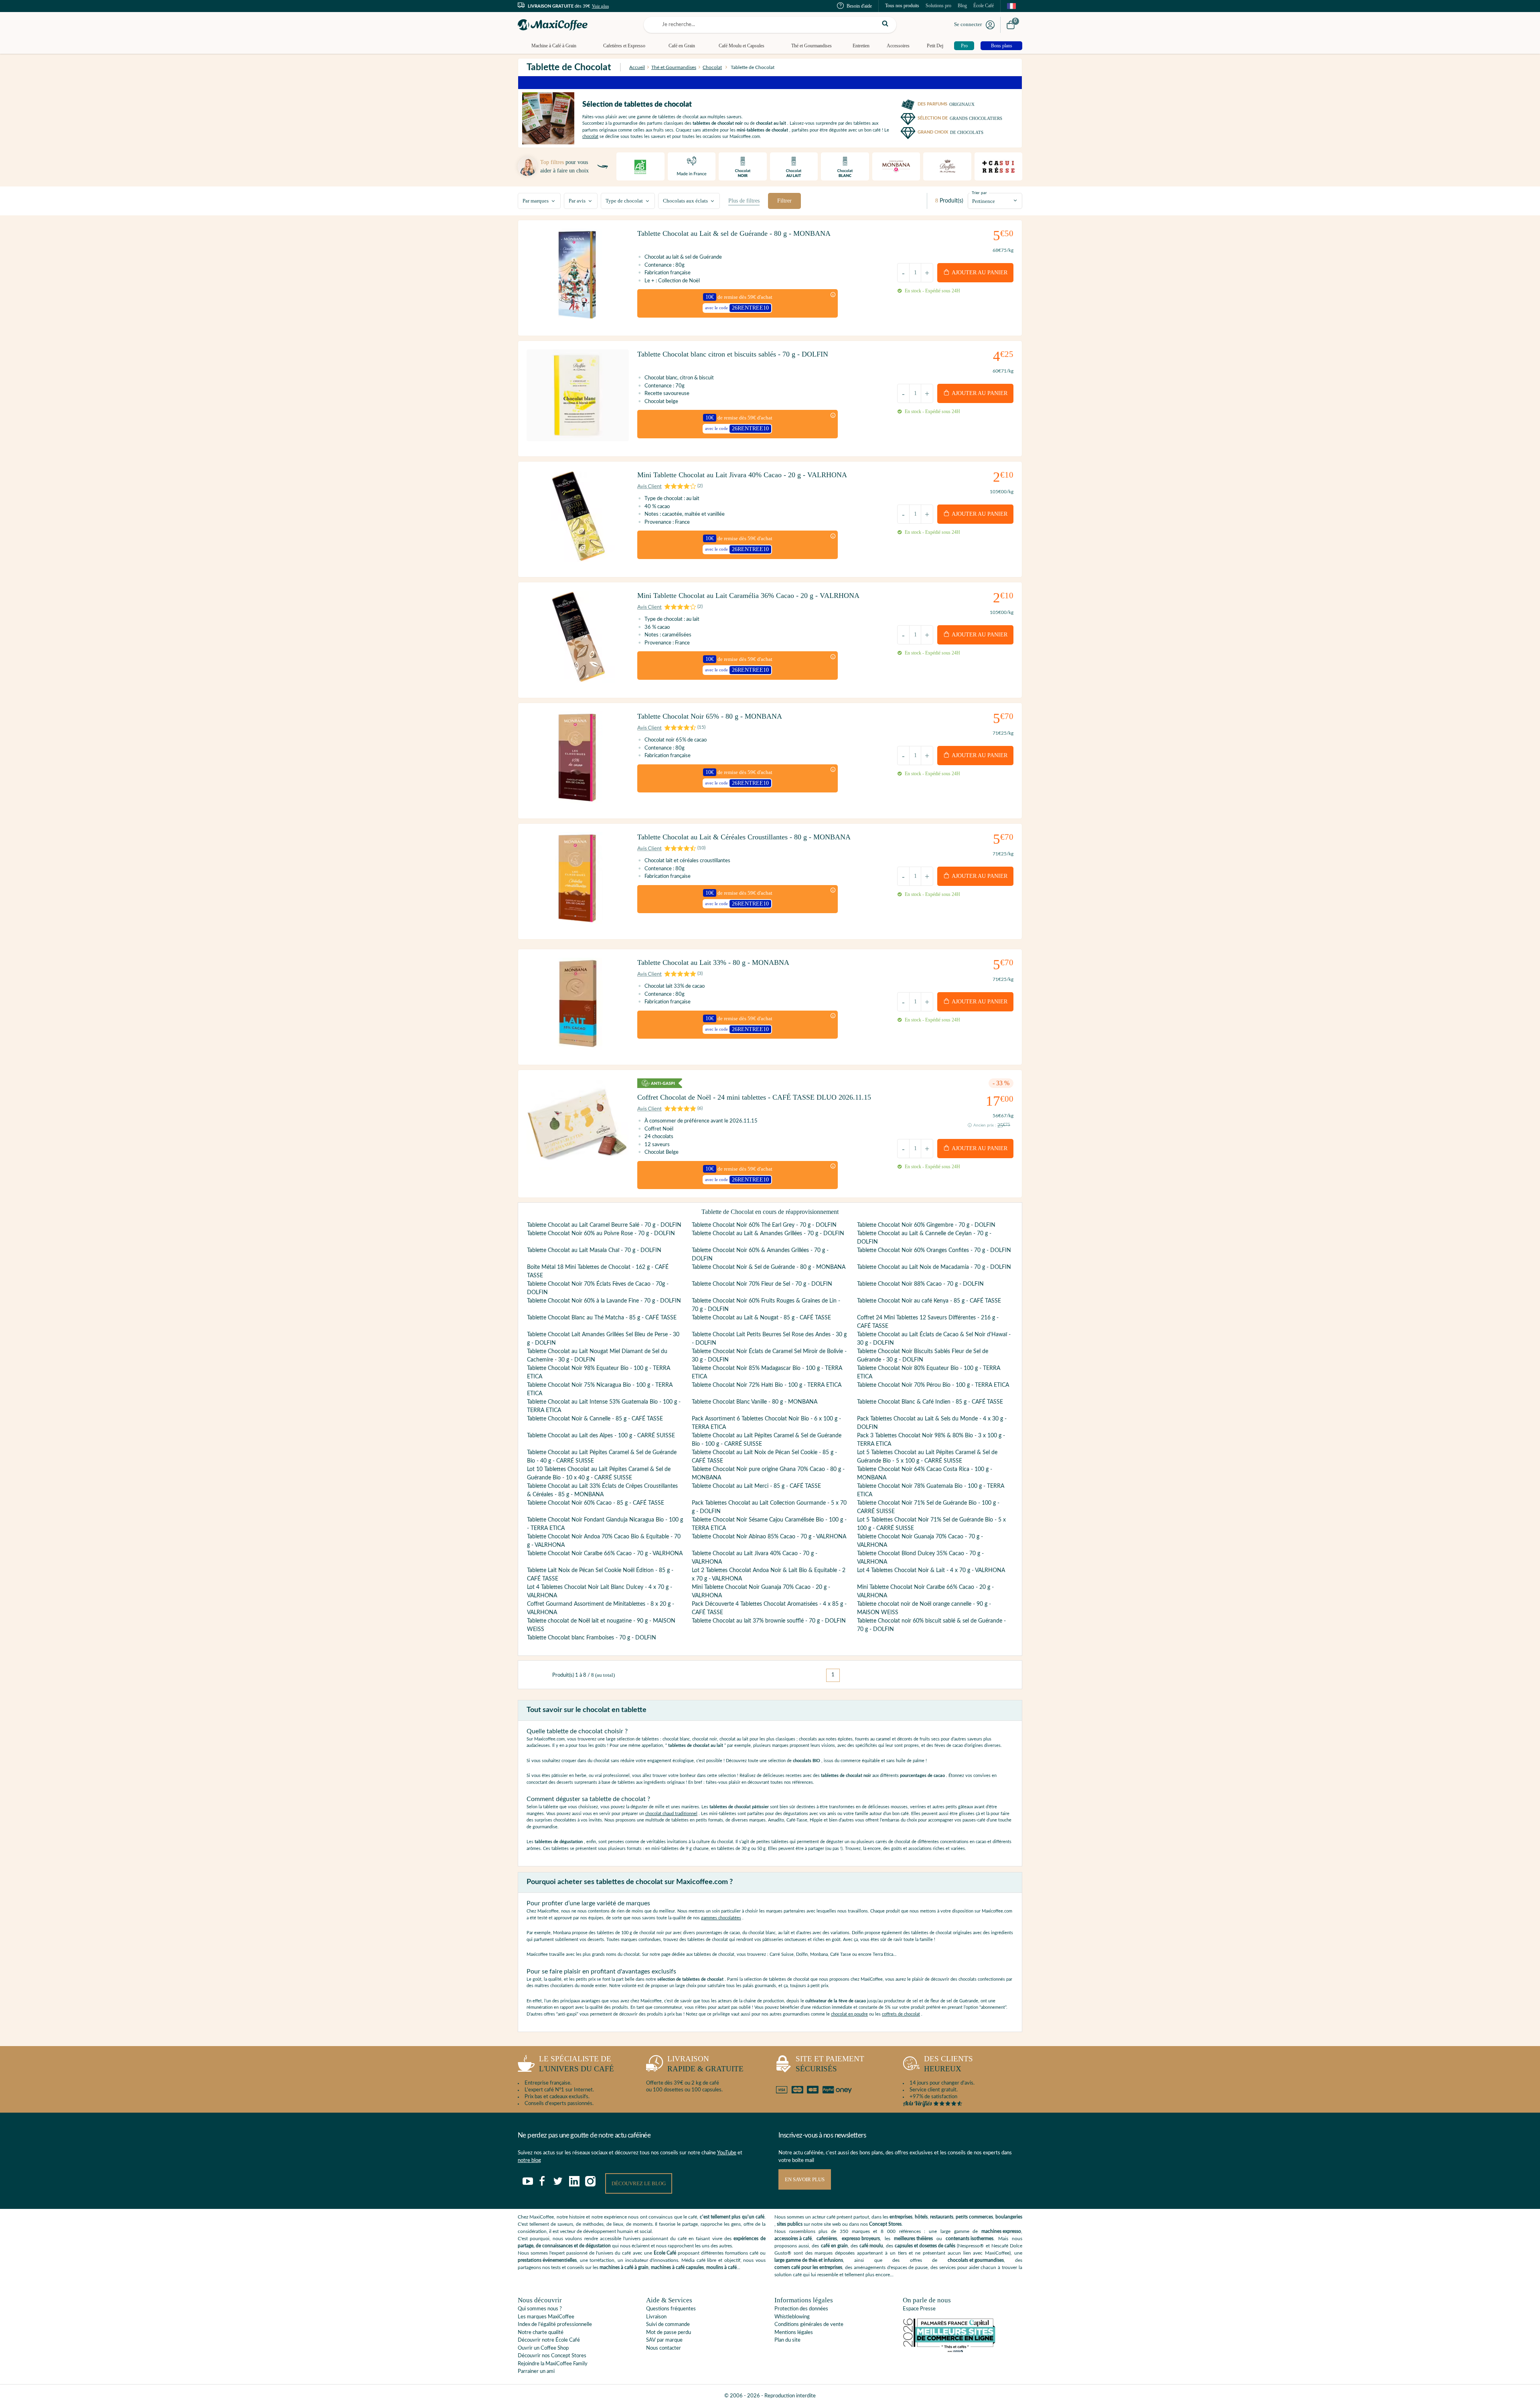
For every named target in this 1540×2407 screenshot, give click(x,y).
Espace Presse (919, 2309)
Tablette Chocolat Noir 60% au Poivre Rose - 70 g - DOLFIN (601, 1234)
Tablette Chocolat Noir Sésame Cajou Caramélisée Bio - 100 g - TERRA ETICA (769, 1524)
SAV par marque (664, 2340)
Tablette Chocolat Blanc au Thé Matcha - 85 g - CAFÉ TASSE (602, 1318)
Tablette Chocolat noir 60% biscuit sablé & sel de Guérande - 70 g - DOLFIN (931, 1625)
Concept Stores (885, 2224)
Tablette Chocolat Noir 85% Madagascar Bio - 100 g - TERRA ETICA (767, 1373)
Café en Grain (682, 46)
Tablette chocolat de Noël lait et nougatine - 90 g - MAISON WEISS (601, 1625)
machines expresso (1001, 2231)
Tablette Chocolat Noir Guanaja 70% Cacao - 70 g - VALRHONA (920, 1541)
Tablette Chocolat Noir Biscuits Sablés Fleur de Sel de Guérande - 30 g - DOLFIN (923, 1356)
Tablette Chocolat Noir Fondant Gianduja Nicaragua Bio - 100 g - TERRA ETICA (605, 1524)
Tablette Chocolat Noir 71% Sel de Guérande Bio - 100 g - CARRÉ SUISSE (928, 1507)
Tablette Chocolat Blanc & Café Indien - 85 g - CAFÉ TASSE (930, 1402)
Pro (964, 46)
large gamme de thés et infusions (809, 2260)
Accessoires (898, 46)
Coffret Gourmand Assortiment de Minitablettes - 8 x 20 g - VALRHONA (601, 1608)
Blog (962, 6)
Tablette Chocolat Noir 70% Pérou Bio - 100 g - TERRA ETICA (933, 1385)
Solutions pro (938, 6)
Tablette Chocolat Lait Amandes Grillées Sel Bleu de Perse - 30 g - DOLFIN (603, 1339)
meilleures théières (913, 2239)
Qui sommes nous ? (540, 2309)
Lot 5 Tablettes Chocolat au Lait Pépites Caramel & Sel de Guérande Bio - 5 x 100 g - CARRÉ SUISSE (927, 1457)
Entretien (861, 46)
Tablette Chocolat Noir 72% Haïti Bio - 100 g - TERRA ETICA (767, 1385)
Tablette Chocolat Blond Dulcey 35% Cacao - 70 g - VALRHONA (920, 1558)
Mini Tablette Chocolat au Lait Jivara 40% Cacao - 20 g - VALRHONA (742, 475)
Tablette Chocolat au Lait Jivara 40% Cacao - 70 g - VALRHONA (755, 1558)
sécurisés (830, 2064)
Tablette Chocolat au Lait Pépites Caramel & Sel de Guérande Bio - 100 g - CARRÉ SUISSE (767, 1440)
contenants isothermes (970, 2239)
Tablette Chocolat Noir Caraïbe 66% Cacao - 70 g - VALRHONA (605, 1554)
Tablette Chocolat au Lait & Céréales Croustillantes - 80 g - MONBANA (744, 837)
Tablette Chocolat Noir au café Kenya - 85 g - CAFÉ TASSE (929, 1301)
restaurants (942, 2217)
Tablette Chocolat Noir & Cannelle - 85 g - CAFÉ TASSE (595, 1419)
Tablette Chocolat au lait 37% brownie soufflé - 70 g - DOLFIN (769, 1621)
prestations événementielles (547, 2260)
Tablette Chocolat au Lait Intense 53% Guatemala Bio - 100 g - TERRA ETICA (604, 1406)
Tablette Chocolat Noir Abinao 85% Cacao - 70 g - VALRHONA (769, 1537)
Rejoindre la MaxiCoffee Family (553, 2364)
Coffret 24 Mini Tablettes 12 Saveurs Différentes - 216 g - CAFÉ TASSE (928, 1322)
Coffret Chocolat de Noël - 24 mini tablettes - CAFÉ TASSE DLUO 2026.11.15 (754, 1097)
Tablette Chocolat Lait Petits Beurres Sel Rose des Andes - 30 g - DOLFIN (769, 1339)
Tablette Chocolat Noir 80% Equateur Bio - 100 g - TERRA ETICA (929, 1373)
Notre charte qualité (541, 2333)
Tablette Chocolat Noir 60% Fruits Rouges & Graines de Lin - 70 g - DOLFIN (766, 1305)
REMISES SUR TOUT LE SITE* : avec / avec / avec (769, 80)
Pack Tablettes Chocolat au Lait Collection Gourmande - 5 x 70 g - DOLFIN (769, 1507)
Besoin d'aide (859, 6)
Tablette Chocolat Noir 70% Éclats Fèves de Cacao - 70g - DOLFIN (598, 1288)
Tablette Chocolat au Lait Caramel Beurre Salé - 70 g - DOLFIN (604, 1225)
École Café (984, 6)
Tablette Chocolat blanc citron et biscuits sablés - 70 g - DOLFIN (733, 354)
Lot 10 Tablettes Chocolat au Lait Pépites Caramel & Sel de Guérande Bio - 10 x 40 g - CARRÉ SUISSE (599, 1474)
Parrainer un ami (536, 2372)
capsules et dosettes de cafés (925, 2246)
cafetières (827, 2239)
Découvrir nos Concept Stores (552, 2356)
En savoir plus (805, 2179)
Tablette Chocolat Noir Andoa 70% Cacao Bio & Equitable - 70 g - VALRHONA (604, 1541)
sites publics (790, 2224)
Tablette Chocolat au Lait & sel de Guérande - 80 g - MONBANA (734, 233)
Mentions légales (794, 2333)
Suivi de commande (668, 2325)
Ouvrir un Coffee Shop (543, 2348)
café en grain (834, 2246)
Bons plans (1002, 46)
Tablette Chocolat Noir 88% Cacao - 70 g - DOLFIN (920, 1284)
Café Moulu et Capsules (742, 46)
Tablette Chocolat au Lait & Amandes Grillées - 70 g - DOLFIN (768, 1234)
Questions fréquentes (671, 2309)
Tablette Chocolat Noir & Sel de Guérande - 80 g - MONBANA (769, 1267)
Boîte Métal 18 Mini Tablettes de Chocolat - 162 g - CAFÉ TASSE (598, 1271)
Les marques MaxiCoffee (546, 2317)
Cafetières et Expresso (624, 46)
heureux (948, 2064)
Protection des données (801, 2309)
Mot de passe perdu (669, 2333)
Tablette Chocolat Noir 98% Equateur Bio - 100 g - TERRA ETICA (599, 1373)
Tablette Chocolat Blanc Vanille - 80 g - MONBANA (755, 1402)
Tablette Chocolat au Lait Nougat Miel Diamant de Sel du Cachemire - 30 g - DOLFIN (597, 1356)
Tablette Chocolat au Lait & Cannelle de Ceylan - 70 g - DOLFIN (924, 1238)
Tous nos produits (902, 6)
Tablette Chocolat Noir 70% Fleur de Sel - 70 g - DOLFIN (762, 1284)
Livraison (656, 2317)
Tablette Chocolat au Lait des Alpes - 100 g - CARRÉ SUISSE (601, 1436)
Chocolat (712, 67)
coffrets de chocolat (901, 2014)
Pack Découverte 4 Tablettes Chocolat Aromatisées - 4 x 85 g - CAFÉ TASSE (769, 1608)
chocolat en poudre (849, 2014)
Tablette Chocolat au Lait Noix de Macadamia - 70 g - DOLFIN (934, 1267)
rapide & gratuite (705, 2064)
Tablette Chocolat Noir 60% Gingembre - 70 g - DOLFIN (926, 1225)
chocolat (590, 137)
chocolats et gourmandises (976, 2260)
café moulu (871, 2246)
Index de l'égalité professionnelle (555, 2325)
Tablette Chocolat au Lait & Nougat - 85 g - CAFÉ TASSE (761, 1318)
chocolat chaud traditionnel (671, 1814)
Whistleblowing (792, 2317)
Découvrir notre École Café (549, 2340)
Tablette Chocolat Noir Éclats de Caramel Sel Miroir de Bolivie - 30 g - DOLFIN (769, 1356)
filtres (744, 201)
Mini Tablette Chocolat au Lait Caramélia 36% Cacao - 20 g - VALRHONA (748, 596)
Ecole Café (665, 2253)
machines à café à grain (624, 2267)
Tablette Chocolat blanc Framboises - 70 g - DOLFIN (592, 1638)
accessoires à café (793, 2239)
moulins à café (721, 2267)
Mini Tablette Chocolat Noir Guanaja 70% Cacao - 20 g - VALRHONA (761, 1591)
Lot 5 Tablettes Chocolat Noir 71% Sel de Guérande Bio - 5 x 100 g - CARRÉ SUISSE (931, 1524)
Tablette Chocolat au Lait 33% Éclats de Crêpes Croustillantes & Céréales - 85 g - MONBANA (602, 1490)
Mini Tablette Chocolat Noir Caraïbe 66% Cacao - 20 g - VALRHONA (925, 1591)
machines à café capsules (677, 2267)
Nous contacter (664, 2348)
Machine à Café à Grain (554, 46)
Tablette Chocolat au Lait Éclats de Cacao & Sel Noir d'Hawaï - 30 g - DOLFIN (934, 1339)
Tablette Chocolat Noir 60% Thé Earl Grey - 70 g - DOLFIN (764, 1225)
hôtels (921, 2217)
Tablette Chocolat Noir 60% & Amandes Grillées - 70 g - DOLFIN (760, 1255)
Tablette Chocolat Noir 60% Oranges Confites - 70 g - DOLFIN (934, 1250)
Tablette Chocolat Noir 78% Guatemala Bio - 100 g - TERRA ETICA (931, 1490)
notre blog (529, 2161)
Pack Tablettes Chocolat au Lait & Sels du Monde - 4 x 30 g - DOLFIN (932, 1423)
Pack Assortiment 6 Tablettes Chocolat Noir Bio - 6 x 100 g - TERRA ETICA (766, 1423)
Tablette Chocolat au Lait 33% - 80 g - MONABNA (713, 962)
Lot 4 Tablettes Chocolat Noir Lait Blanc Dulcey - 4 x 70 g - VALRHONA (600, 1591)
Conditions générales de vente (809, 2325)
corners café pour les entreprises (808, 2267)
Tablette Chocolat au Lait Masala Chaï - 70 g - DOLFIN (594, 1250)
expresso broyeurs (861, 2239)
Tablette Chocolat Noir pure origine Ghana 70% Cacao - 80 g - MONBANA (768, 1474)
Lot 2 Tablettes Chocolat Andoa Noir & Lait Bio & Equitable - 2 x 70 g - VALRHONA (769, 1575)
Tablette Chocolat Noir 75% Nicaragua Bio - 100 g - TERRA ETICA (600, 1389)
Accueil (637, 67)
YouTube (727, 2153)
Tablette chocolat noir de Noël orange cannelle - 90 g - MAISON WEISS (924, 1608)
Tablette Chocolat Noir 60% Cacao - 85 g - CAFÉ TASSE (596, 1503)
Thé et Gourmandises (812, 46)
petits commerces (974, 2217)
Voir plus (600, 6)
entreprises (901, 2217)
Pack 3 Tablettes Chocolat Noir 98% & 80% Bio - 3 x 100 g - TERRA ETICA (931, 1440)
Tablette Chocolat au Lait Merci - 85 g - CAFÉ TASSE (756, 1486)
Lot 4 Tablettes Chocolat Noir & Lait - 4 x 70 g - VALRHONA (931, 1570)
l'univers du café (576, 2064)
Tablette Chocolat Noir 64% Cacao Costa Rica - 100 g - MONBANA (925, 1474)
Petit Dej (935, 46)
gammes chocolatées (721, 1918)
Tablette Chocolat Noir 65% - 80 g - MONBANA (710, 716)
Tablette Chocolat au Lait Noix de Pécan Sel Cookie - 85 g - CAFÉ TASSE (764, 1457)
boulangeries (1009, 2217)
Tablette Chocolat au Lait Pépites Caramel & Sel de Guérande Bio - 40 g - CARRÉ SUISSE (602, 1457)
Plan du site (787, 2340)
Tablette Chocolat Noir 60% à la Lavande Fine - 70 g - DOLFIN (604, 1301)
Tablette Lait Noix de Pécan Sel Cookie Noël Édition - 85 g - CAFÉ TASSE (600, 1575)
